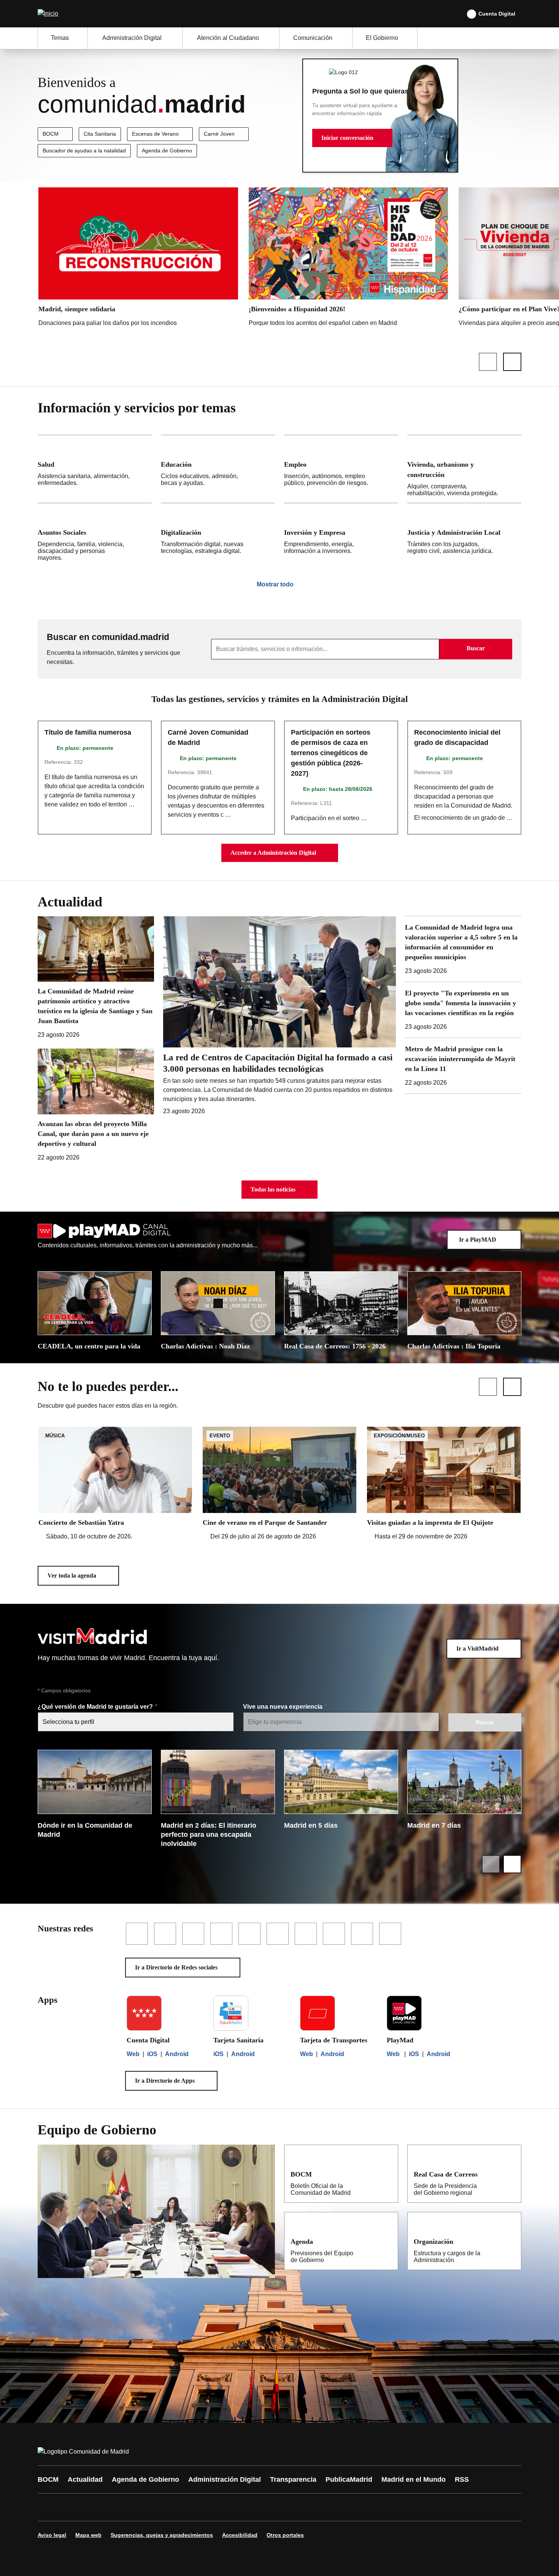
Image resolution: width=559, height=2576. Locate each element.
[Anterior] (488, 362)
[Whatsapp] (162, 2507)
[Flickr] (208, 2507)
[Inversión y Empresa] (341, 535)
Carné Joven (219, 134)
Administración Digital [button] (132, 38)
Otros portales (285, 2535)
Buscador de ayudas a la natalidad (84, 151)
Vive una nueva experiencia (283, 1707)
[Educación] (218, 469)
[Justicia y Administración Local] (464, 535)
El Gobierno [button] (382, 38)
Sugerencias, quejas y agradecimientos (162, 2535)
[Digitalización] (218, 535)
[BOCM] (387, 2174)
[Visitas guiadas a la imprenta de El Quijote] (444, 1484)
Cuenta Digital (497, 14)
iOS (152, 2054)
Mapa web (88, 2535)
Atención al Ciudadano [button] (228, 38)
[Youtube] (117, 2507)
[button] (352, 138)
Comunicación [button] (313, 38)
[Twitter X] (94, 2507)
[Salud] (95, 469)
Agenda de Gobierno (167, 151)
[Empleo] (341, 469)
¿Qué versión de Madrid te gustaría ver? (96, 1707)
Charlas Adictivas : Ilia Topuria (454, 1346)
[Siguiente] (512, 362)
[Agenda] (387, 2241)
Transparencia (293, 2479)
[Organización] (510, 2241)
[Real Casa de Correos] (510, 2174)
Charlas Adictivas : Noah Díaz (205, 1346)
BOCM (51, 134)
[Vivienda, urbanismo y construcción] (464, 469)
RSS (462, 2479)
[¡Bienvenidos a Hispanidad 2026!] (349, 259)
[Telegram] (231, 2507)
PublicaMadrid (349, 2479)
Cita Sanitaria (100, 134)
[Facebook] (48, 2507)
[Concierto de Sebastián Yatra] (115, 1484)
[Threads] (254, 2507)
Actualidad (85, 2479)
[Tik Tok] (185, 2507)
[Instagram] (71, 2507)
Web (133, 2054)
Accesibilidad (240, 2535)
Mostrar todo (275, 584)
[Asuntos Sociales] (95, 535)
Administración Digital (225, 2479)
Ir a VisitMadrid (477, 1648)
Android (177, 2054)
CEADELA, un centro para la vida (89, 1346)
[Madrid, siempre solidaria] (138, 259)
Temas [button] (60, 38)
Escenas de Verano (155, 134)
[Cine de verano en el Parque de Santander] (279, 1484)
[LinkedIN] (140, 2507)
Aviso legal (52, 2535)
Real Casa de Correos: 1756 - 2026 (335, 1346)
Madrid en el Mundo (414, 2479)
